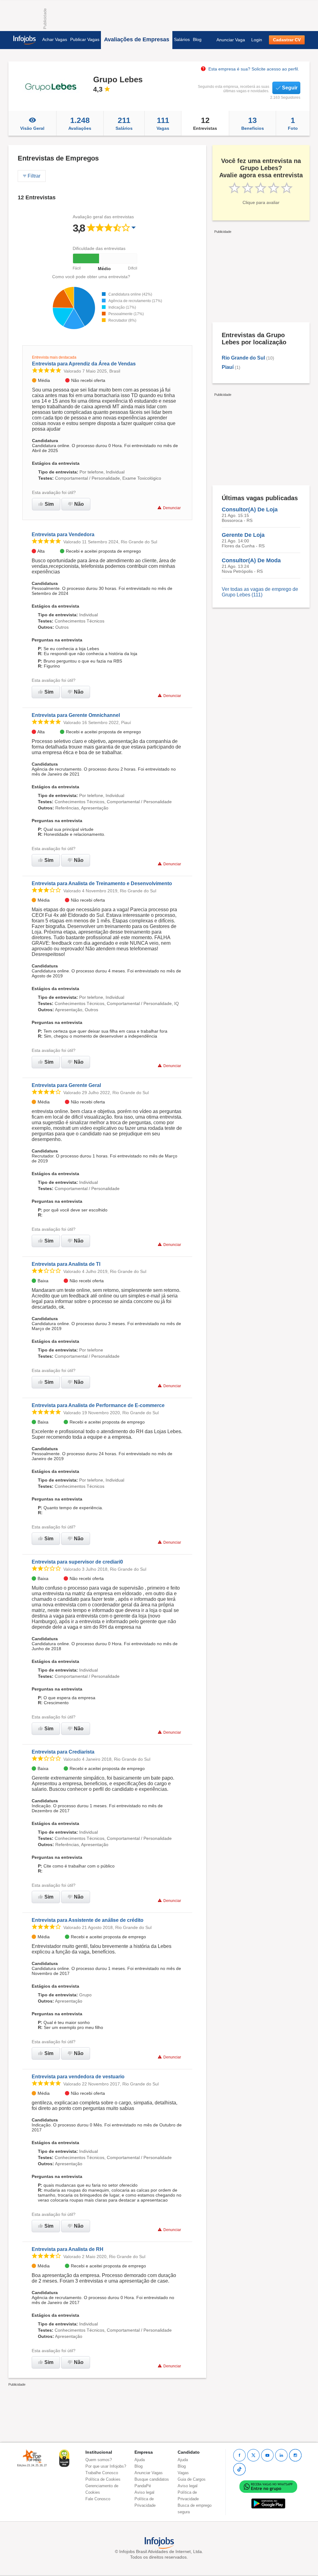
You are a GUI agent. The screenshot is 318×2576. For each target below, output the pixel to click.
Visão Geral (32, 128)
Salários (182, 39)
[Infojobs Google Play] (268, 2503)
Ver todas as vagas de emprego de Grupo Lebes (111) (260, 592)
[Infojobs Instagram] (295, 2455)
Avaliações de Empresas (137, 39)
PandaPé (143, 2486)
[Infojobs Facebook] (239, 2455)
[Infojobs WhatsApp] (268, 2486)
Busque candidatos (152, 2479)
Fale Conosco (98, 2499)
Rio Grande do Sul (243, 358)
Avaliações (80, 123)
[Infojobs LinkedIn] (281, 2455)
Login (257, 40)
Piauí (228, 367)
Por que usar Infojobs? (106, 2466)
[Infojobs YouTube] (267, 2455)
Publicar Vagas (85, 39)
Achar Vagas (55, 39)
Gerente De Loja (243, 535)
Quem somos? (99, 2460)
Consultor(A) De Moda (251, 560)
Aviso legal (144, 2492)
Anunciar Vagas (149, 2473)
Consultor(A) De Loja (250, 509)
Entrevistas (205, 123)
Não (79, 504)
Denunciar (172, 508)
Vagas (163, 123)
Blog (197, 39)
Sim (49, 504)
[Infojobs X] (253, 2455)
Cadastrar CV (287, 40)
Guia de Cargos (192, 2479)
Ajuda (140, 2460)
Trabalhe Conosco (102, 2473)
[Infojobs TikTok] (239, 2469)
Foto (293, 123)
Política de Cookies (103, 2479)
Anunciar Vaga (231, 40)
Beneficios (253, 123)
